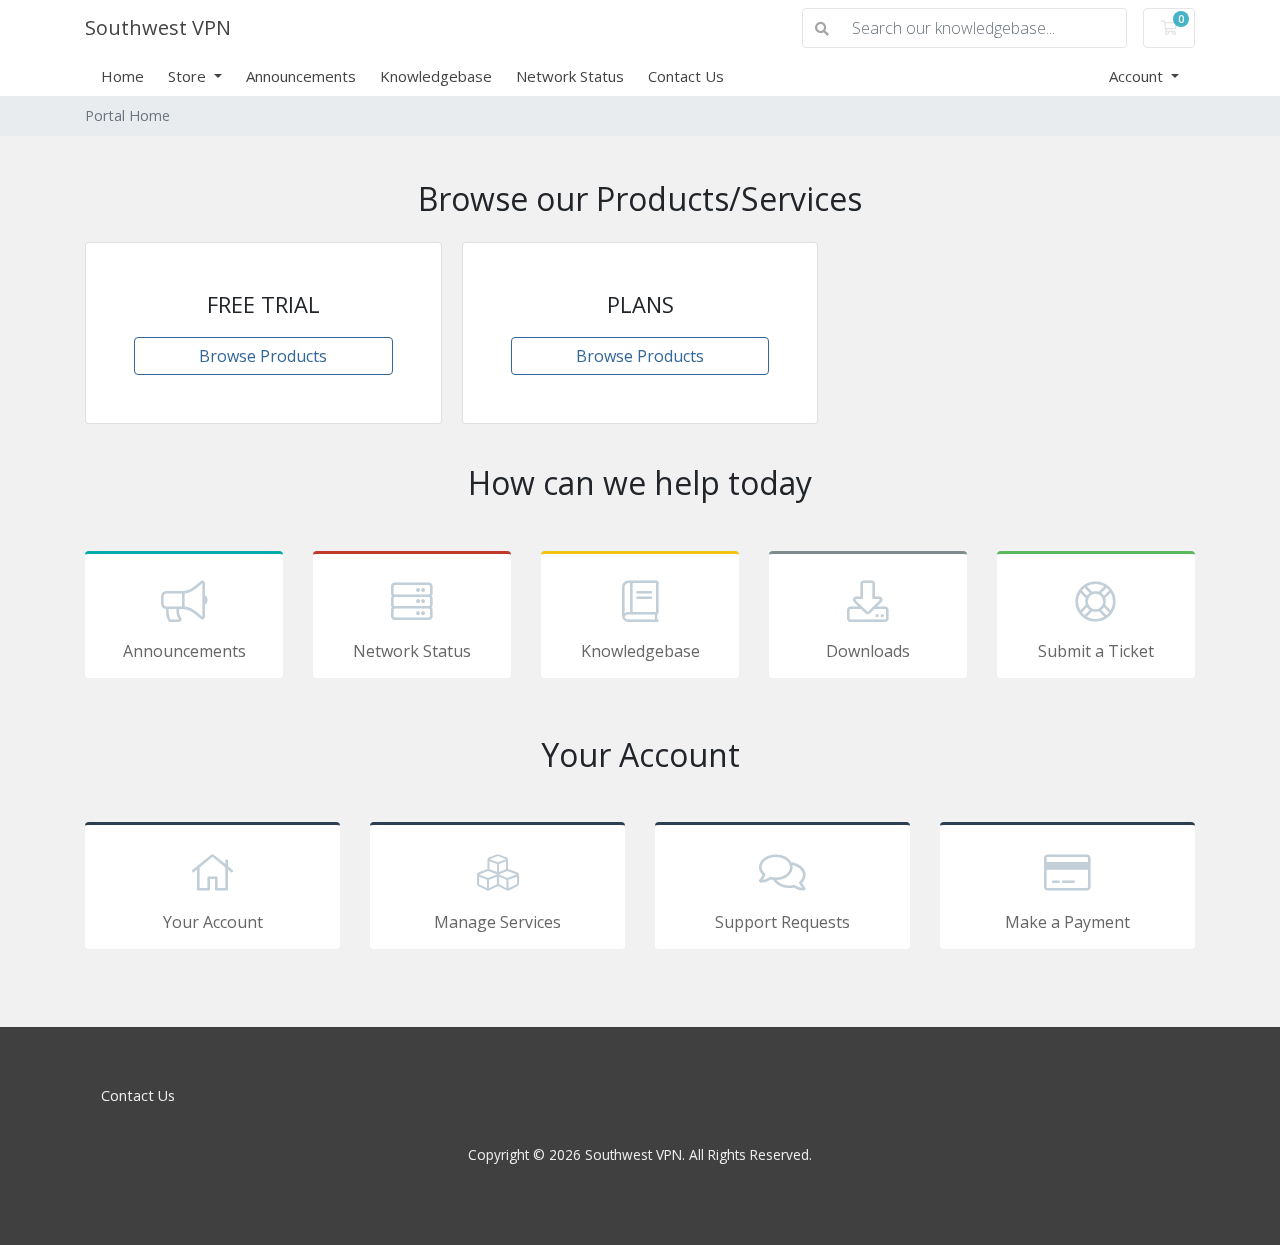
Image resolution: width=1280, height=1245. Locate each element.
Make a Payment (1067, 922)
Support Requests (782, 922)
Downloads (868, 651)
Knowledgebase (436, 76)
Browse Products (263, 356)
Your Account (213, 922)
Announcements (301, 76)
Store (189, 76)
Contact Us (686, 76)
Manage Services (497, 922)
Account (1138, 76)
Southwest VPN (158, 27)
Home (122, 76)
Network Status (570, 76)
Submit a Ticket (1096, 651)
